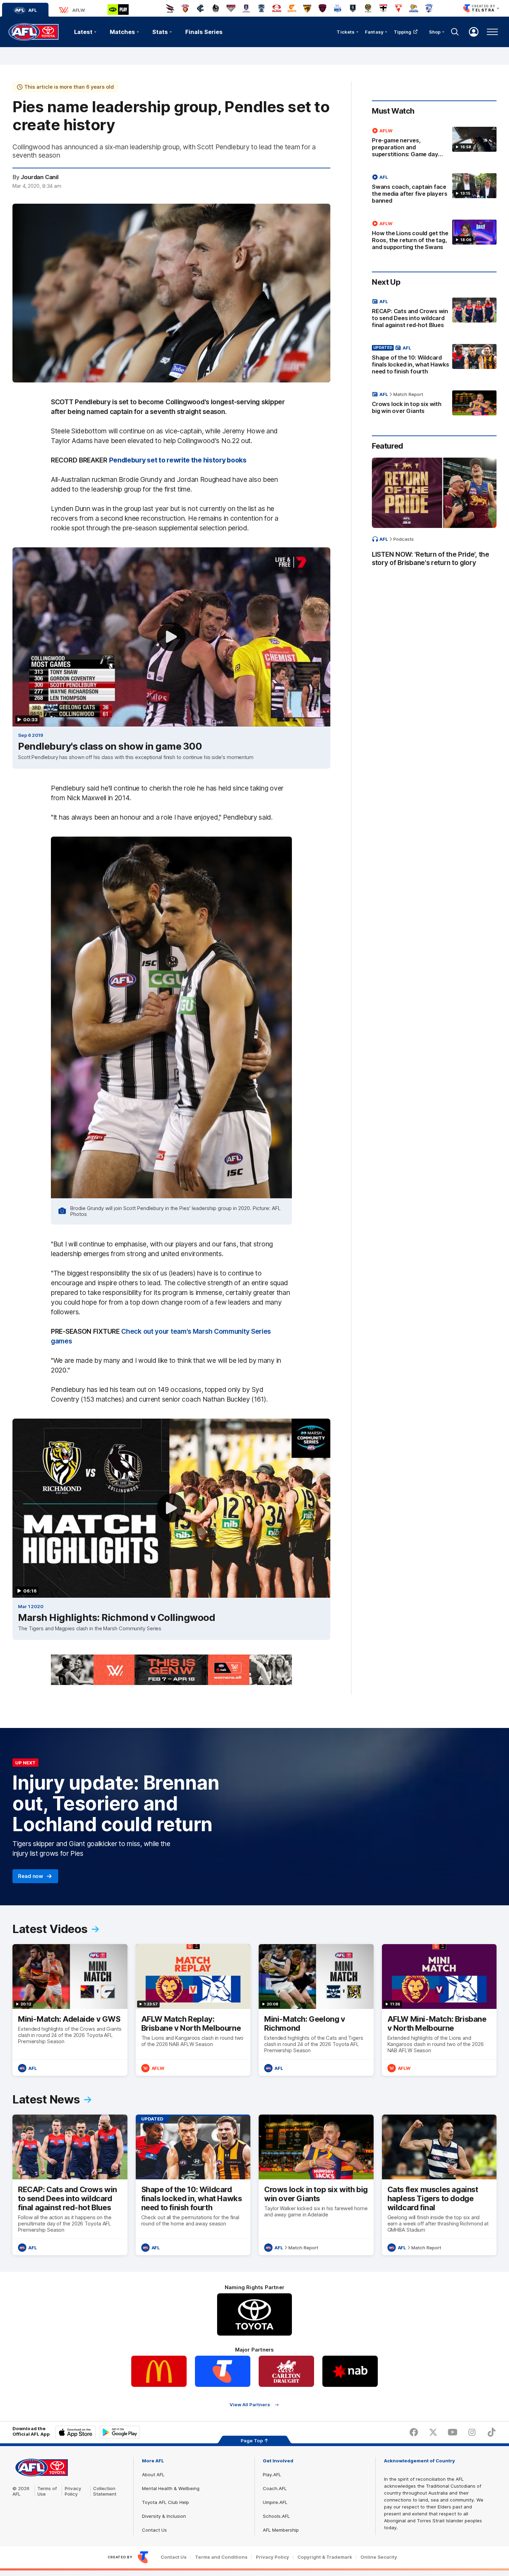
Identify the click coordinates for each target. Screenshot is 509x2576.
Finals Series (204, 32)
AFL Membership (281, 2530)
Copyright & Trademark (325, 2557)
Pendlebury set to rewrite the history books (178, 460)
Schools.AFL (276, 2516)
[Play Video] (171, 637)
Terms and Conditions (221, 2557)
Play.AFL (272, 2474)
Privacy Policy (73, 2491)
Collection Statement (105, 2491)
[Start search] (455, 32)
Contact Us (154, 2530)
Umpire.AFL (275, 2502)
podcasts (404, 539)
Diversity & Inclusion (164, 2516)
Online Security (379, 2557)
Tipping (403, 32)
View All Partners (250, 2405)
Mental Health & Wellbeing (171, 2488)
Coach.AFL (275, 2488)
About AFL (153, 2474)
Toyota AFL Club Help (166, 2502)
